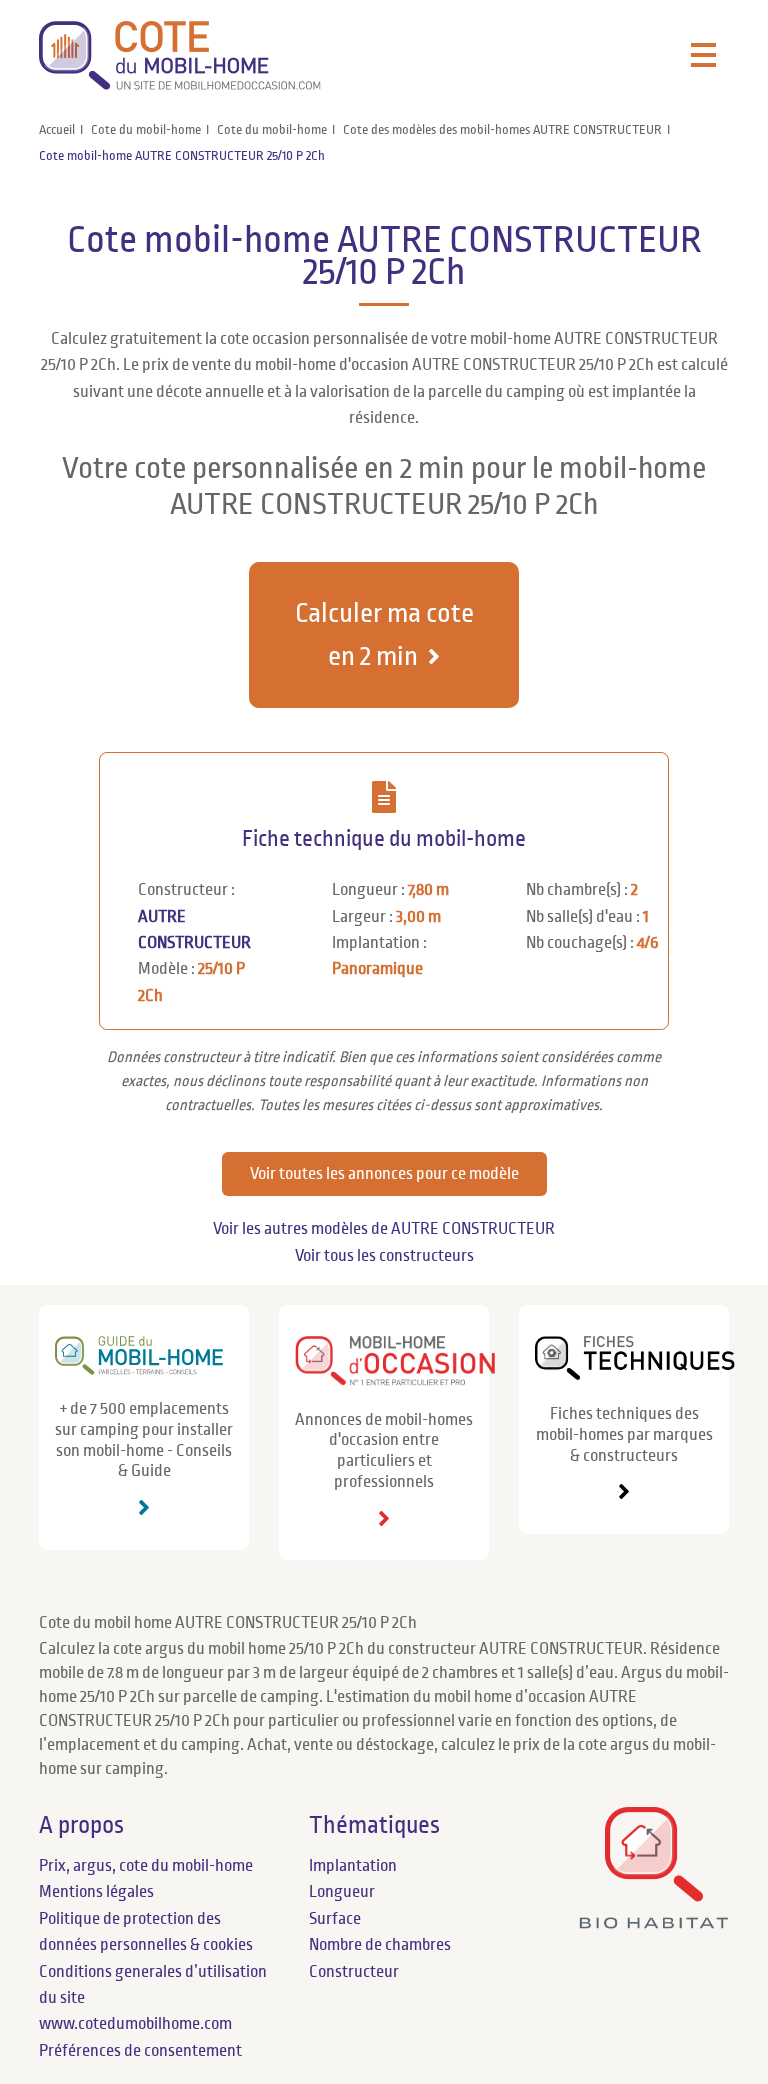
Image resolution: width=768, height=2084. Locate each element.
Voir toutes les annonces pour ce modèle (384, 1174)
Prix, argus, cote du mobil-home (146, 1866)
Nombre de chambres (380, 1945)
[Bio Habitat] (654, 1923)
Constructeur (354, 1972)
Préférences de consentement (140, 2051)
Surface (335, 1919)
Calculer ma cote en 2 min (384, 635)
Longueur (342, 1892)
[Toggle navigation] (703, 56)
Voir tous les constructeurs (384, 1256)
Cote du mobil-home (146, 130)
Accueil (57, 130)
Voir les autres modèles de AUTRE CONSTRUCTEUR (384, 1229)
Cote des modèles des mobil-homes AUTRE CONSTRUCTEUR (502, 130)
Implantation (353, 1866)
